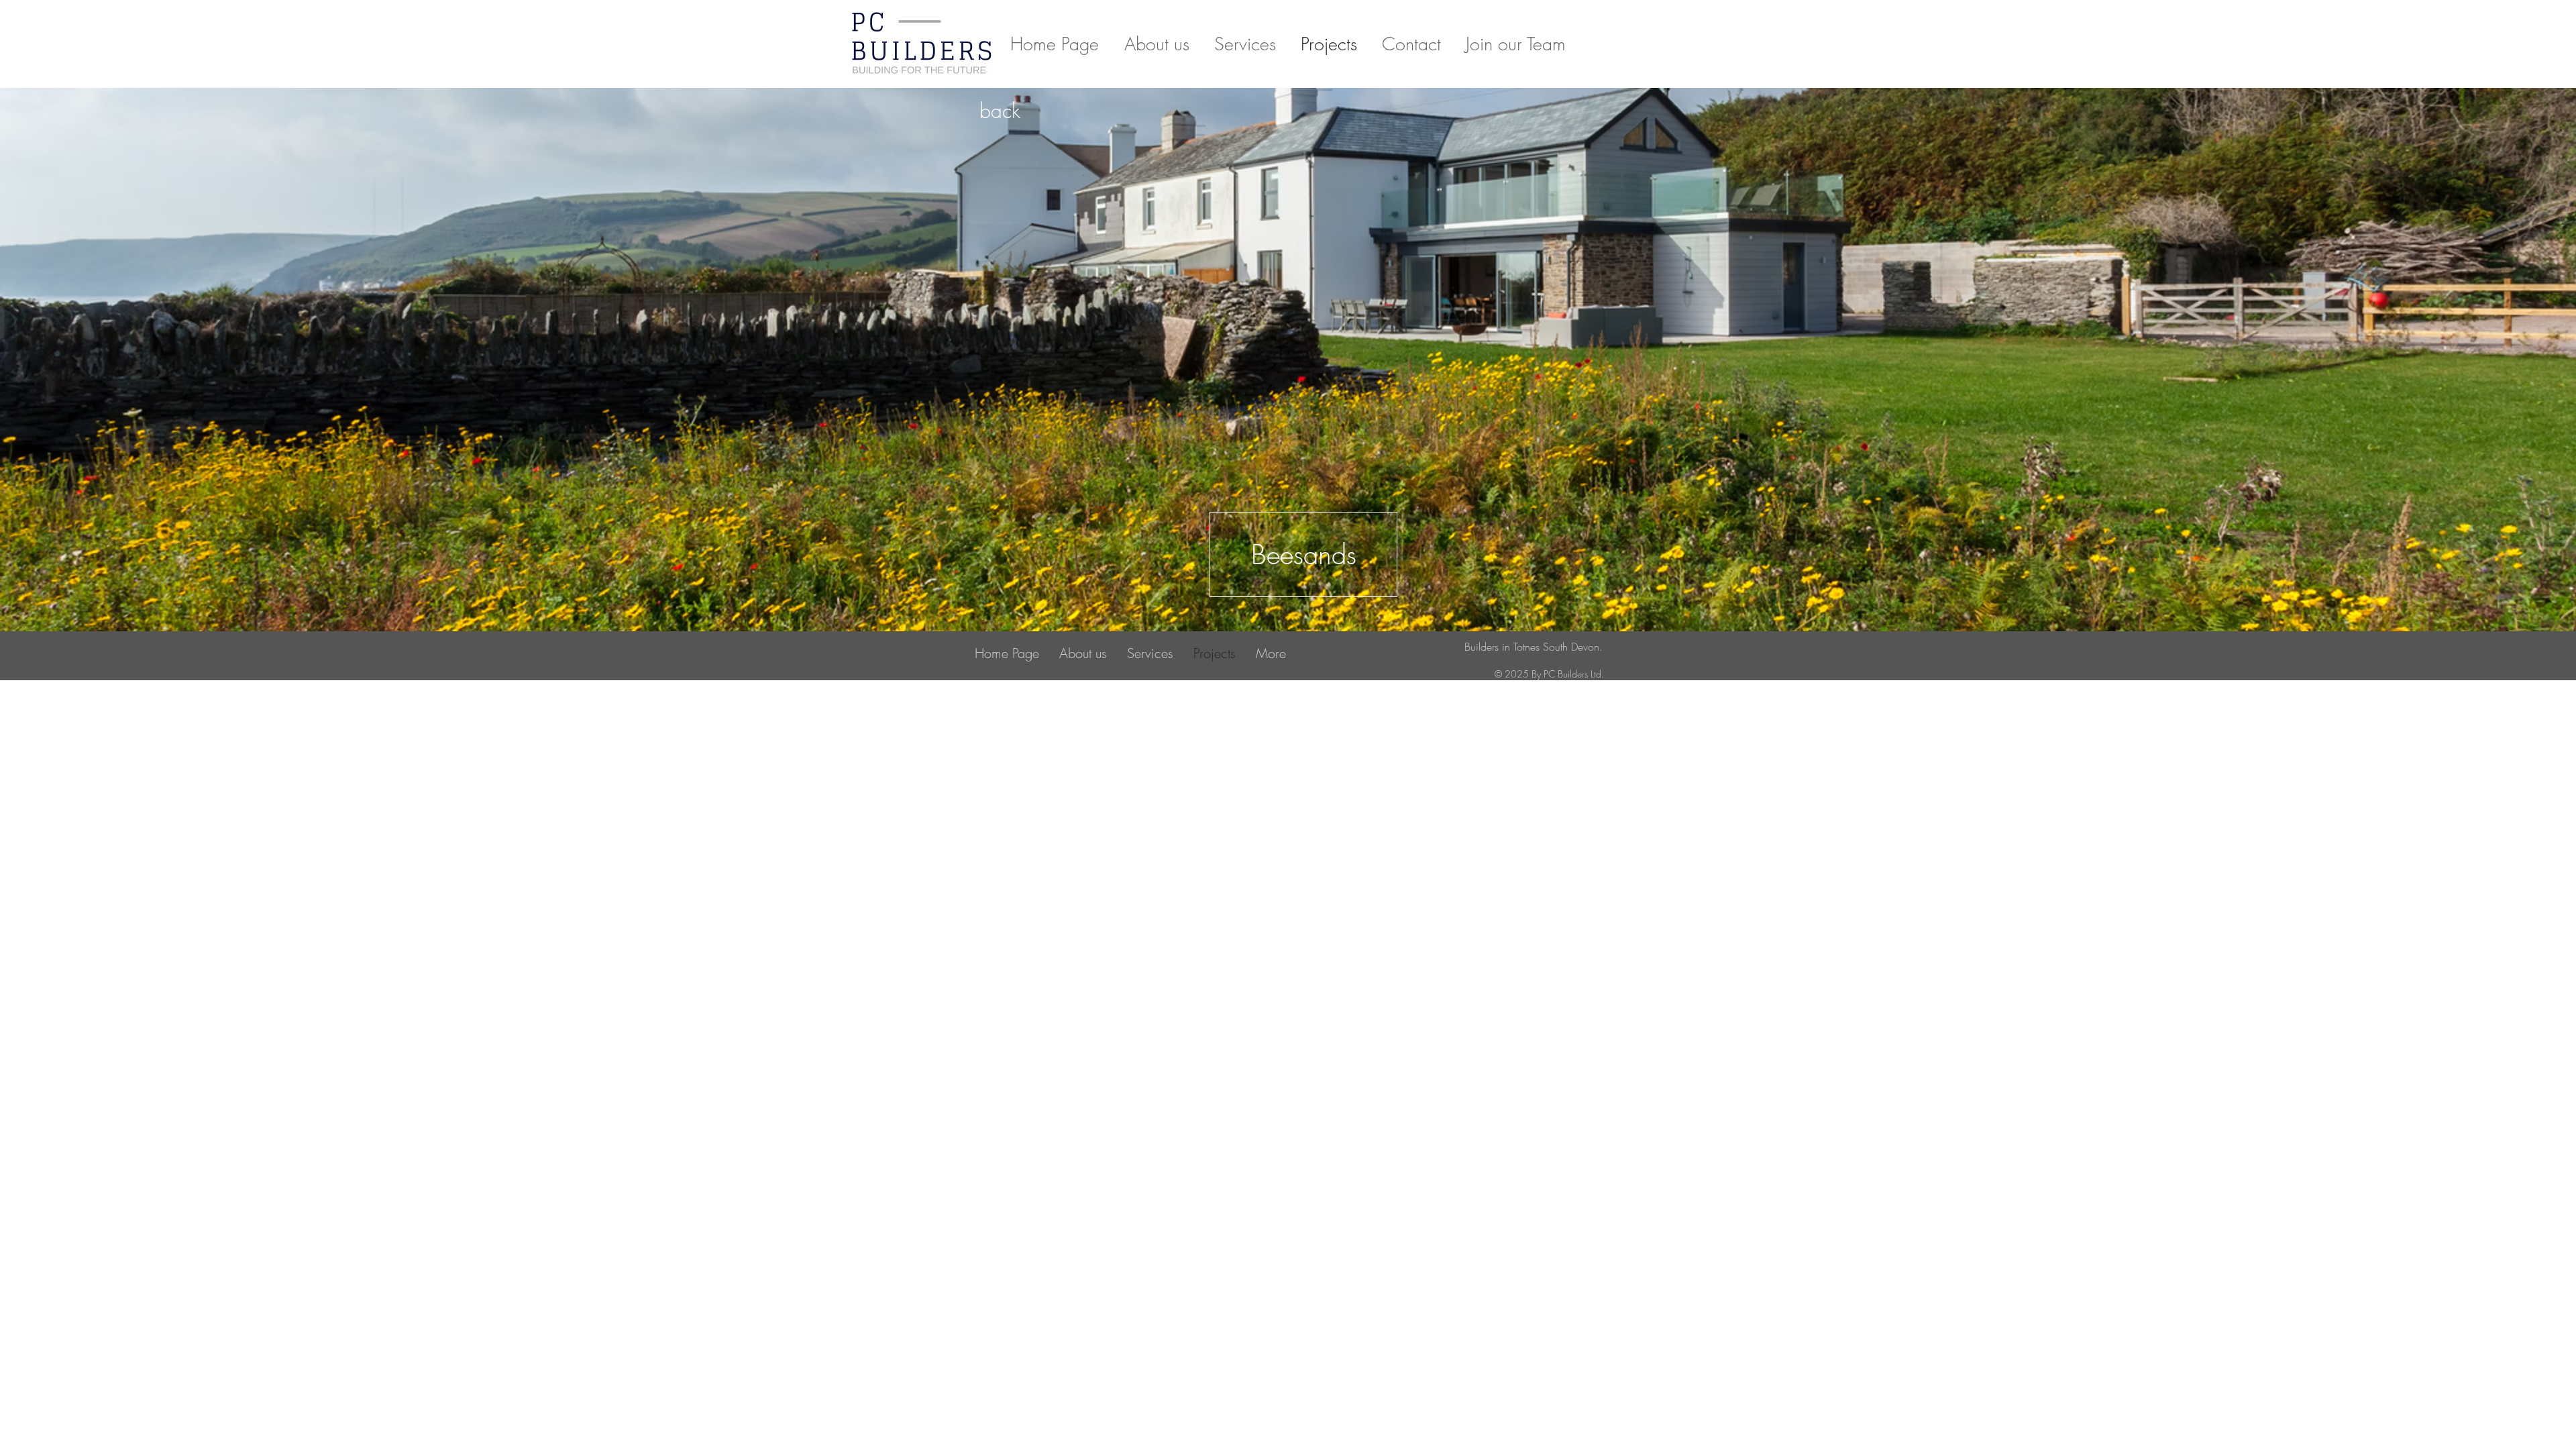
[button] (1288, 360)
